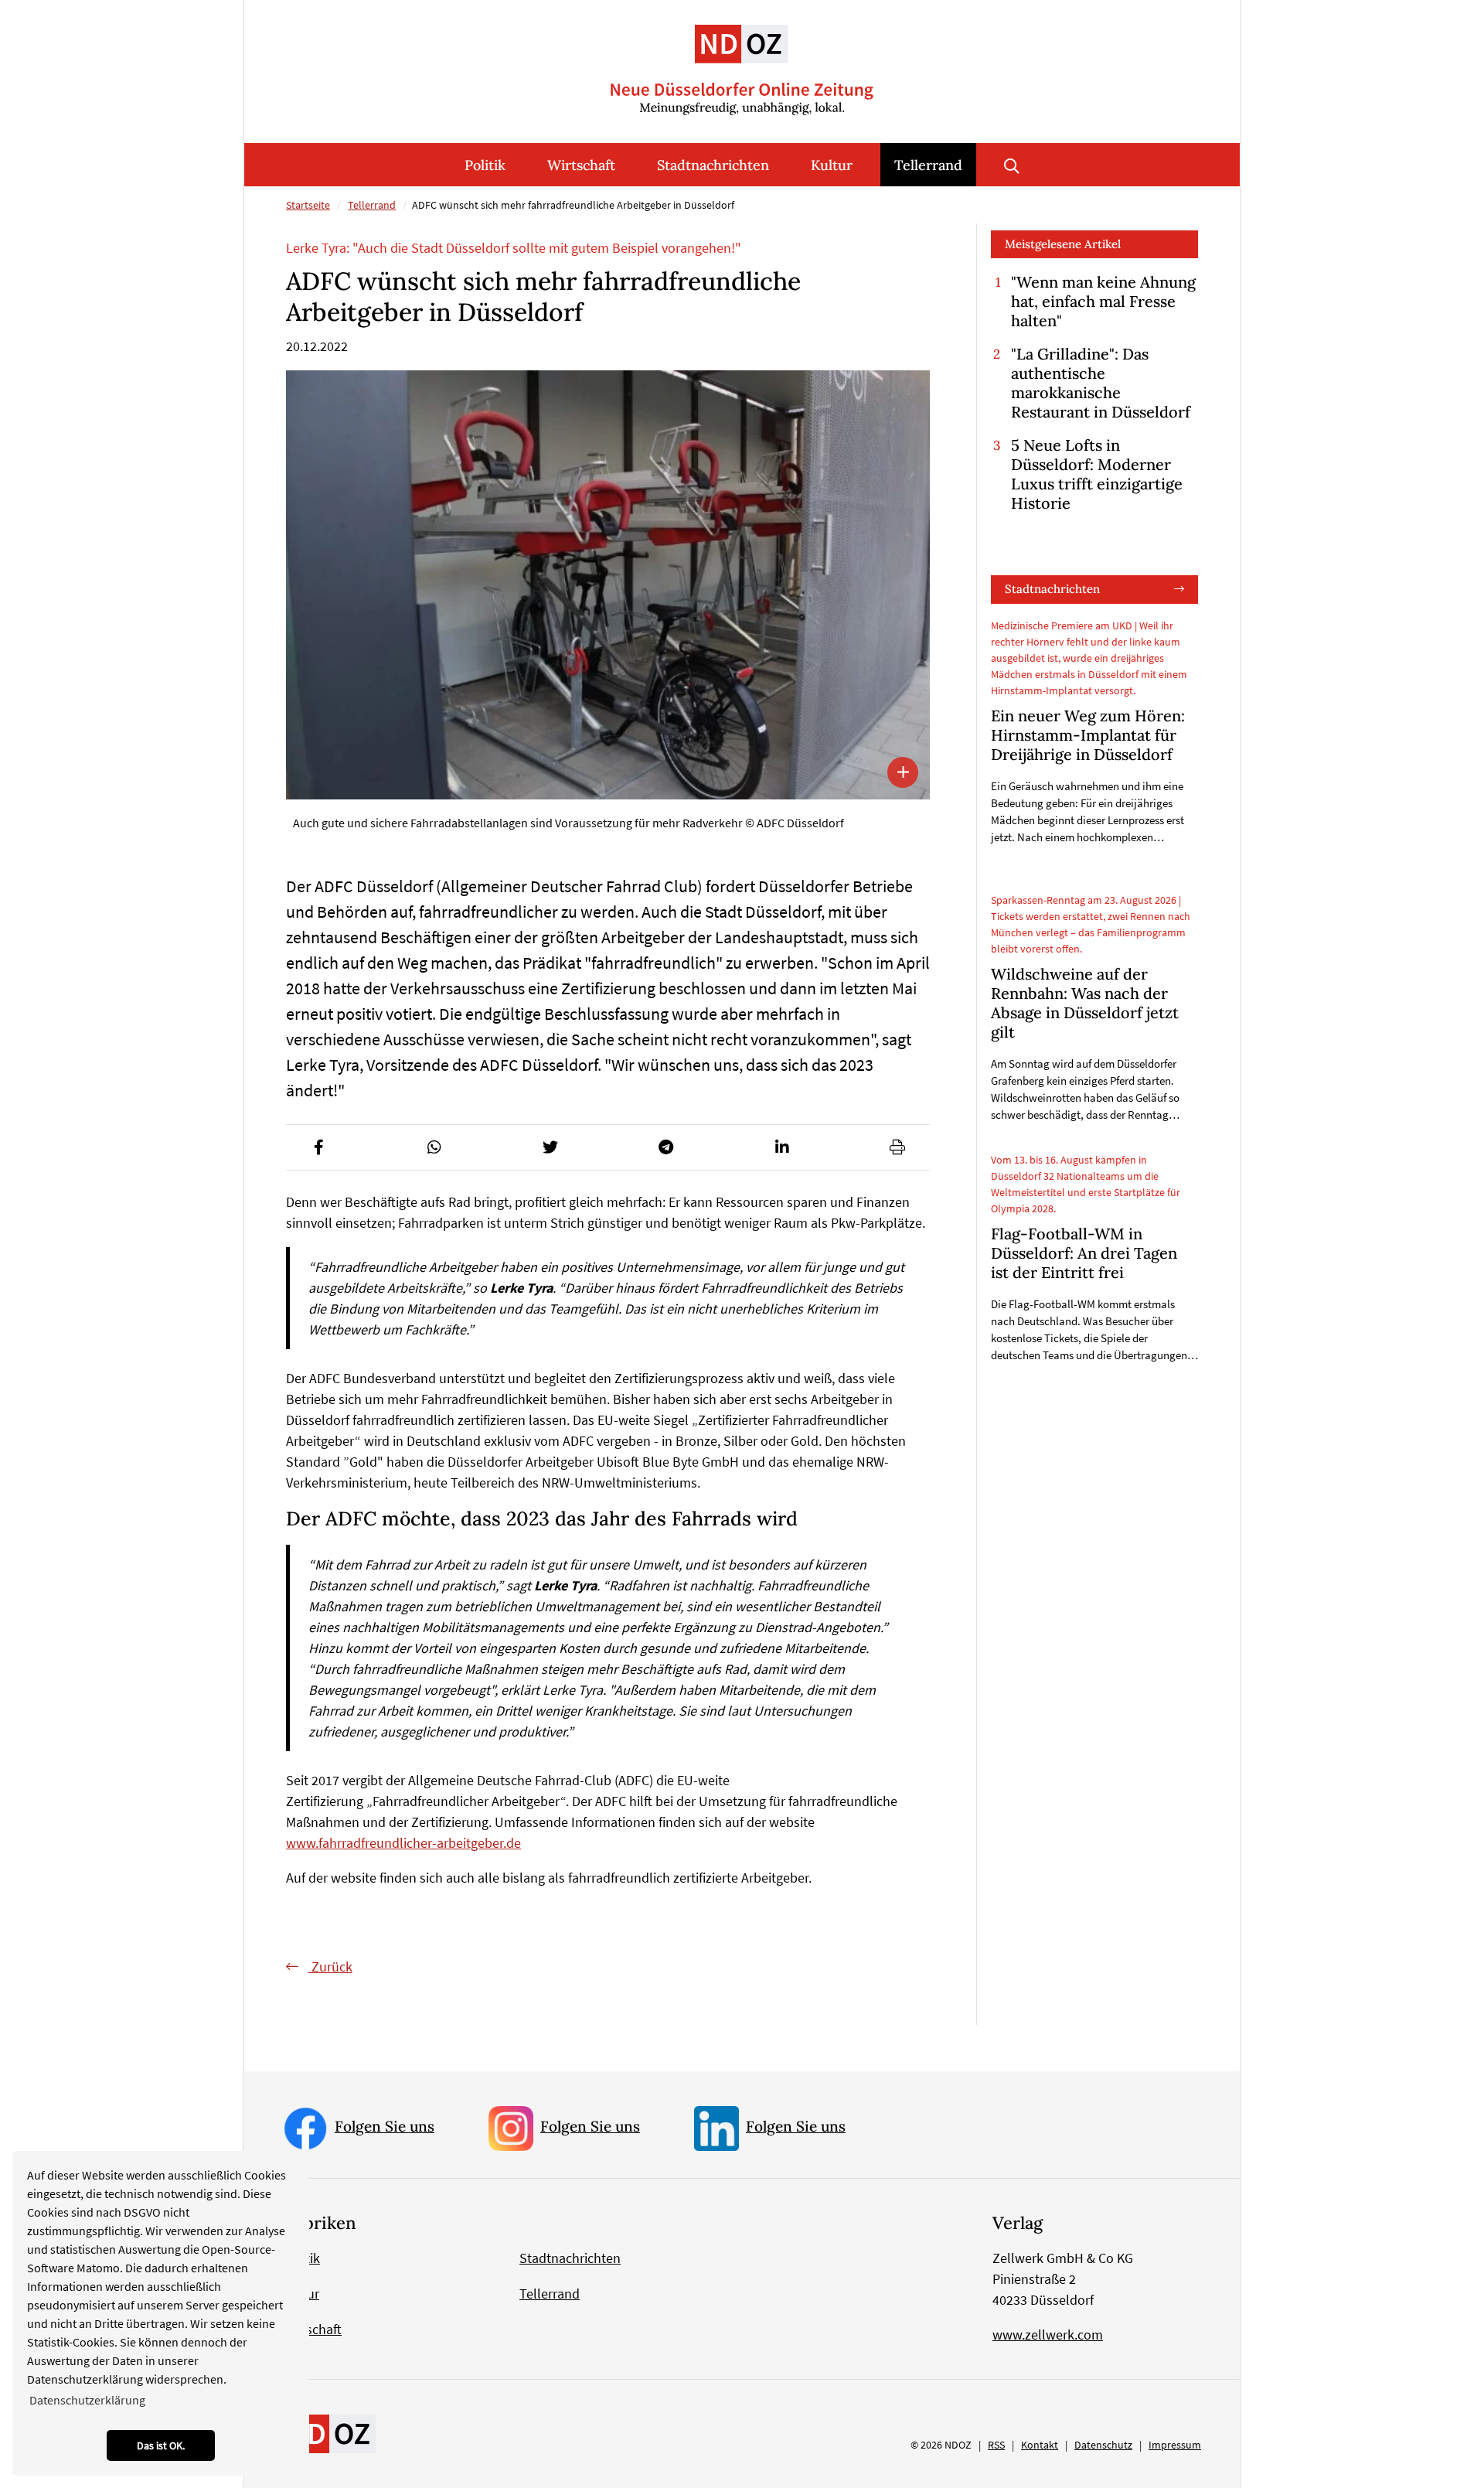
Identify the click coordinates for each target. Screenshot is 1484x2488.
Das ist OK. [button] (161, 2445)
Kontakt (1040, 2445)
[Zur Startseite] (742, 58)
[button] (318, 1147)
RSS (996, 2445)
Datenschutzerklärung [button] (87, 2400)
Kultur (832, 165)
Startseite (308, 205)
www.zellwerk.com (1048, 2335)
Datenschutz (1103, 2445)
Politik (485, 165)
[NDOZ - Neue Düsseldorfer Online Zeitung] (329, 2433)
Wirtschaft (581, 165)
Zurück (330, 1967)
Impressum (1175, 2445)
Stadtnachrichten (713, 165)
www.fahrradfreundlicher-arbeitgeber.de (403, 1843)
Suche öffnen (1012, 165)
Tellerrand (928, 165)
